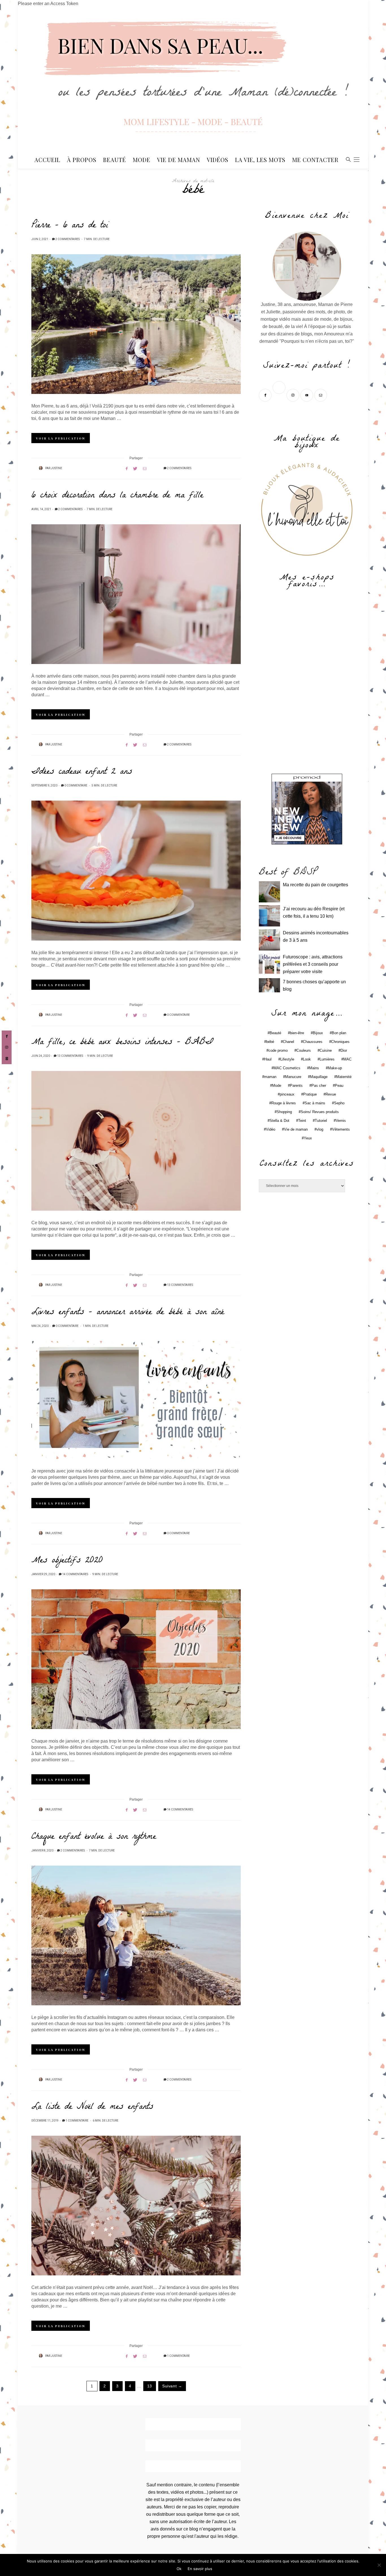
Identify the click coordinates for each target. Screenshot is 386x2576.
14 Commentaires (75, 1574)
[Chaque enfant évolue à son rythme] (136, 1935)
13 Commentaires (70, 1056)
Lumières (327, 1059)
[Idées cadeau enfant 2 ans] (136, 870)
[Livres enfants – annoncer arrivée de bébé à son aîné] (136, 1400)
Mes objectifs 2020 (67, 1561)
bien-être (297, 1033)
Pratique (310, 1094)
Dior (344, 1050)
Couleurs (304, 1050)
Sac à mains (315, 1103)
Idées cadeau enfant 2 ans (82, 772)
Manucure (293, 1077)
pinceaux (287, 1094)
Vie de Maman (179, 160)
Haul (268, 1059)
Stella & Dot (279, 1121)
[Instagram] (293, 395)
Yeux (308, 1138)
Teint (302, 1121)
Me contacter (315, 160)
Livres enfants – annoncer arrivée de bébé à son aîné (128, 1313)
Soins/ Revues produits (320, 1112)
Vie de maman (296, 1129)
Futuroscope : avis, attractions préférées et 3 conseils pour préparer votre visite (313, 964)
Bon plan (339, 1033)
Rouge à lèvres (284, 1103)
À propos (82, 160)
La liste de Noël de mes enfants (92, 2107)
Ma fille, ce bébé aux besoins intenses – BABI (122, 1043)
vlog (320, 1129)
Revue (331, 1094)
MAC (347, 1059)
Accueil (47, 160)
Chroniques (340, 1042)
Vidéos (218, 160)
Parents (296, 1086)
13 (150, 2386)
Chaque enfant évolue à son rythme (94, 1837)
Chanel (289, 1042)
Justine (57, 468)
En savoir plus (200, 2569)
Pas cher (319, 1086)
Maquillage (319, 1077)
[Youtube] (307, 395)
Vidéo (271, 1129)
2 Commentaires (68, 239)
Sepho (339, 1103)
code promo (278, 1050)
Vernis (341, 1121)
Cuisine (326, 1050)
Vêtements (341, 1129)
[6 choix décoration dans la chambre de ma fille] (136, 594)
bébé (270, 1042)
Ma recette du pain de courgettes (315, 885)
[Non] (379, 2565)
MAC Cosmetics (287, 1068)
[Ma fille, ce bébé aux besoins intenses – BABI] (136, 1141)
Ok (179, 2569)
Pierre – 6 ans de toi (70, 226)
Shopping (284, 1112)
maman (270, 1077)
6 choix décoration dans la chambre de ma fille (117, 496)
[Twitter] (280, 395)
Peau (339, 1086)
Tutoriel (321, 1121)
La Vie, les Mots (260, 160)
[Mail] (321, 395)
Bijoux (318, 1033)
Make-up (335, 1068)
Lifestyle (287, 1059)
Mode (142, 160)
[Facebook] (266, 395)
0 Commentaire (76, 786)
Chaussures (313, 1042)
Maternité (344, 1077)
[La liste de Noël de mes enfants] (136, 2206)
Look (307, 1059)
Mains (314, 1068)
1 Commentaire (77, 2121)
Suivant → (172, 2386)
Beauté (115, 160)
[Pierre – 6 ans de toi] (136, 324)
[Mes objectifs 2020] (136, 1659)
